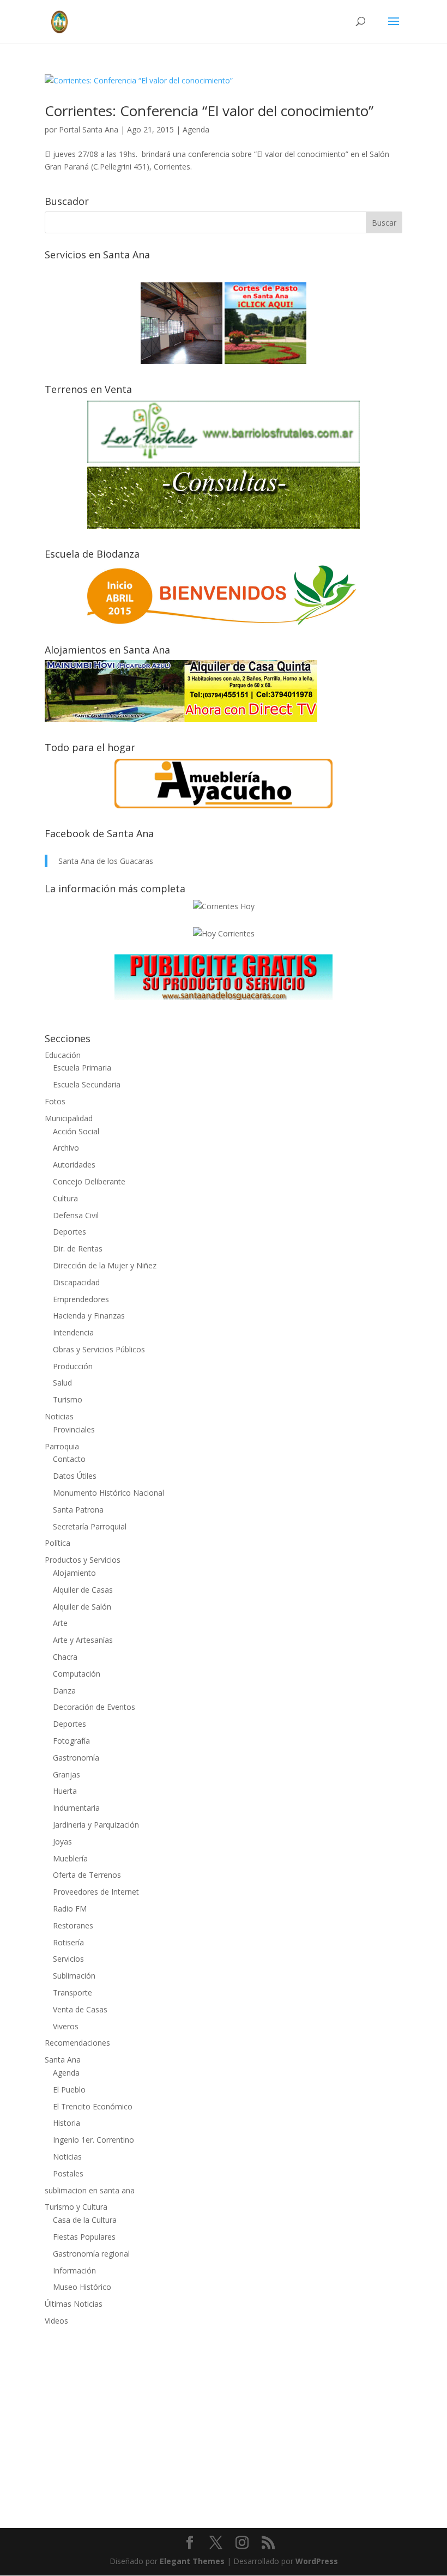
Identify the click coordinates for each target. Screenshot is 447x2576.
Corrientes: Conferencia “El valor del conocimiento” (209, 111)
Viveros (66, 2026)
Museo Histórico (82, 2287)
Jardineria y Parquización (96, 1825)
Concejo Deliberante (89, 1181)
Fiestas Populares (84, 2237)
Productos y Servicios (83, 1560)
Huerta (65, 1791)
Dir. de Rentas (78, 1248)
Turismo (68, 1399)
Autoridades (74, 1165)
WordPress (317, 2561)
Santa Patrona (78, 1510)
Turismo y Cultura (76, 2207)
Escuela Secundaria (87, 1084)
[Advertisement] (224, 2420)
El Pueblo (69, 2090)
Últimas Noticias (74, 2304)
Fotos (55, 1101)
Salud (62, 1383)
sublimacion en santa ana (90, 2190)
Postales (68, 2173)
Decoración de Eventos (94, 1707)
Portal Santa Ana (89, 129)
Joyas (62, 1842)
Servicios (68, 1959)
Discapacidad (76, 1282)
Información (74, 2270)
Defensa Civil (76, 1215)
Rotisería (68, 1942)
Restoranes (73, 1925)
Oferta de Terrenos (87, 1875)
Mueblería (70, 1858)
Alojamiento (74, 1573)
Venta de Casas (80, 2009)
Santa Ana (63, 2060)
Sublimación (74, 1976)
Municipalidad (69, 1118)
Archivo (66, 1148)
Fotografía (71, 1741)
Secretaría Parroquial (90, 1526)
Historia (67, 2123)
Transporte (73, 1993)
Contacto (69, 1459)
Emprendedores (81, 1299)
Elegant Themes (192, 2561)
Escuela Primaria (82, 1068)
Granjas (67, 1774)
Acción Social (76, 1131)
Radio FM (70, 1909)
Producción (73, 1366)
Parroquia (62, 1446)
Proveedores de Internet (96, 1892)
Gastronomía (76, 1758)
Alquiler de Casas (83, 1590)
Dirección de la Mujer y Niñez (105, 1265)
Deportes (70, 1232)
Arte (60, 1623)
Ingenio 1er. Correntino (93, 2140)
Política (58, 1543)
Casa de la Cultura (85, 2220)
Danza (64, 1691)
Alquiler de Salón (82, 1607)
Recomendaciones (77, 2043)
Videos (56, 2321)
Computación (77, 1674)
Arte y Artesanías (83, 1640)
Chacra (65, 1657)
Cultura (65, 1198)
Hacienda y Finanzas (89, 1316)
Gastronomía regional (91, 2254)
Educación (63, 1055)
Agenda (196, 129)
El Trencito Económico (93, 2106)
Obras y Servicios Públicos (99, 1349)
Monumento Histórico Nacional (108, 1493)
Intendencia (73, 1332)
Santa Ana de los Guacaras (106, 861)
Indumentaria (76, 1808)
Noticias (59, 1416)
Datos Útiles (75, 1476)
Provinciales (74, 1429)
